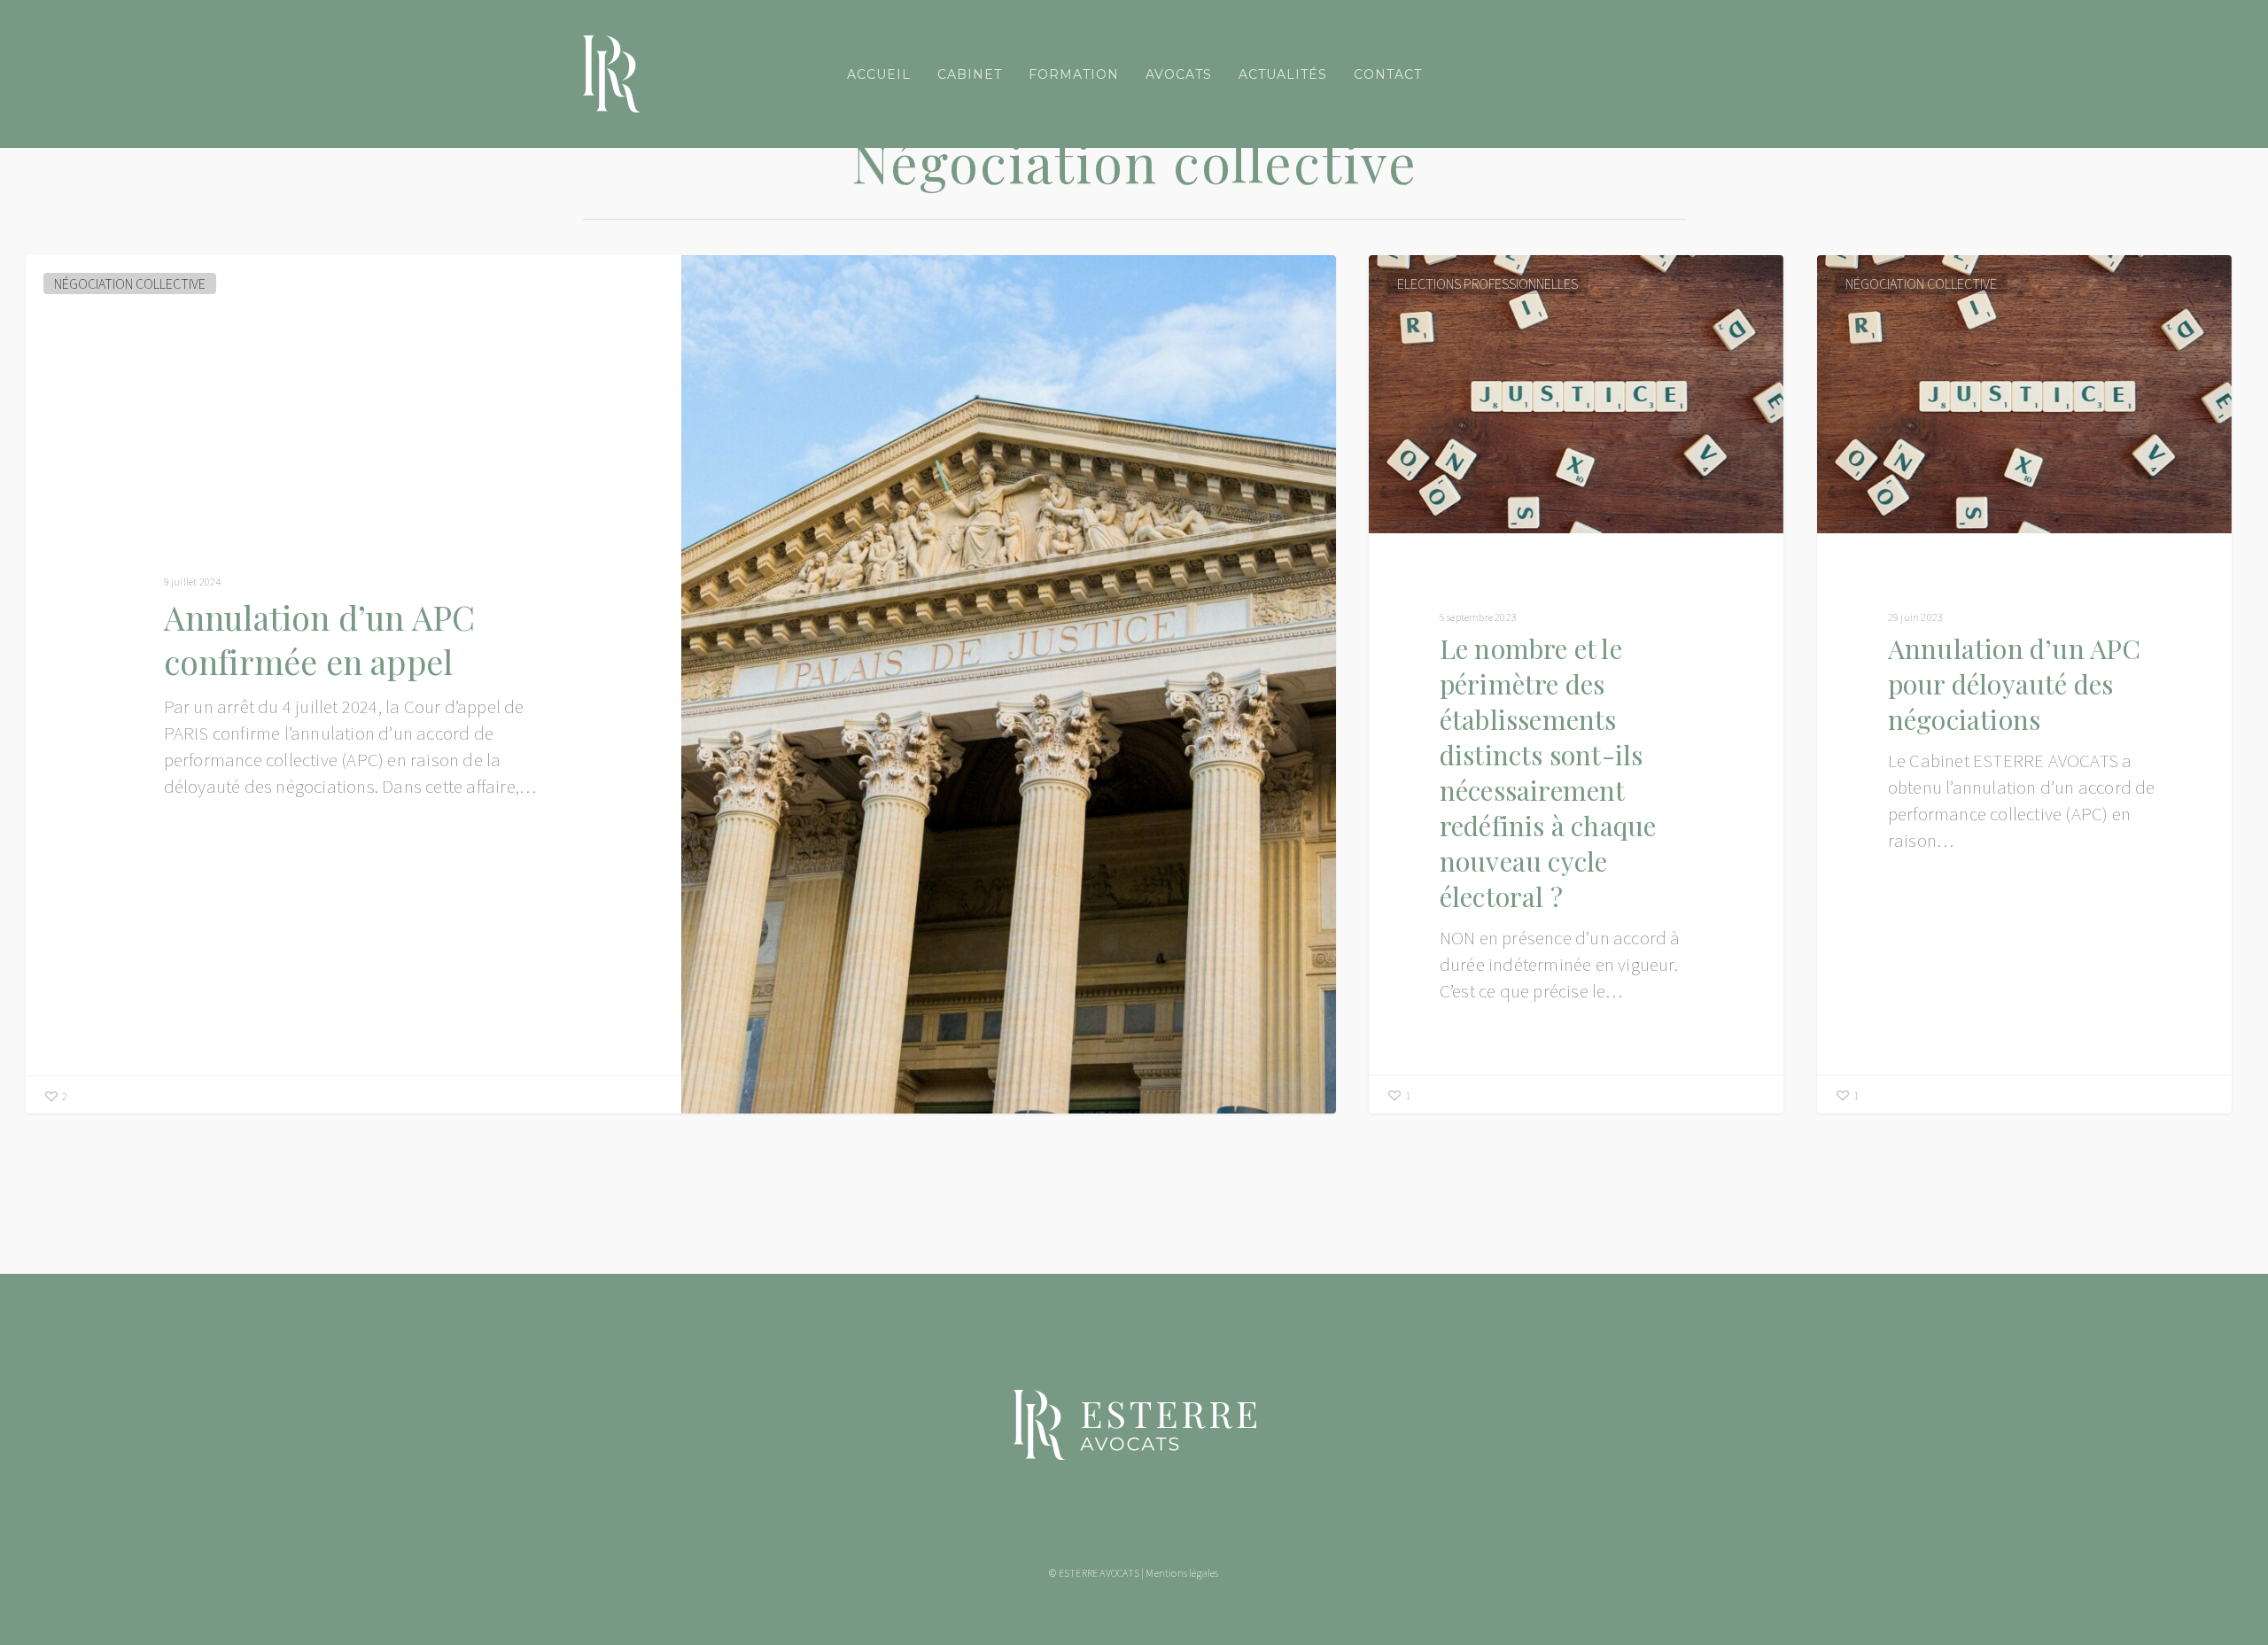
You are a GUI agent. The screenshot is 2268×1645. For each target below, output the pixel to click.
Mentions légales (1182, 1573)
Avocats (1179, 74)
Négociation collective (130, 283)
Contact (1388, 74)
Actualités (1283, 74)
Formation (1074, 74)
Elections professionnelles (1487, 283)
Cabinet (970, 74)
